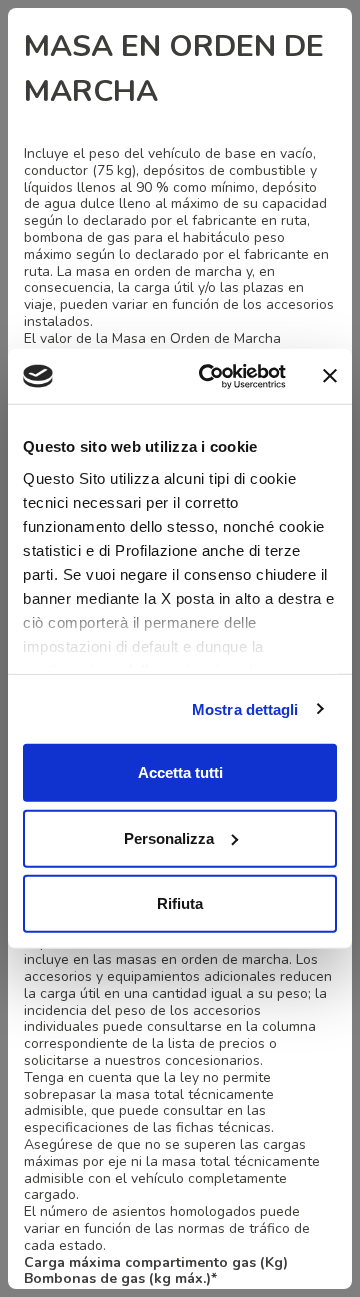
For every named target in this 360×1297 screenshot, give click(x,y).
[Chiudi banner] (330, 376)
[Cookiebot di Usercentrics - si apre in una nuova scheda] (211, 376)
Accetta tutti (180, 772)
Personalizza (169, 837)
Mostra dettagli (245, 708)
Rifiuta (180, 903)
